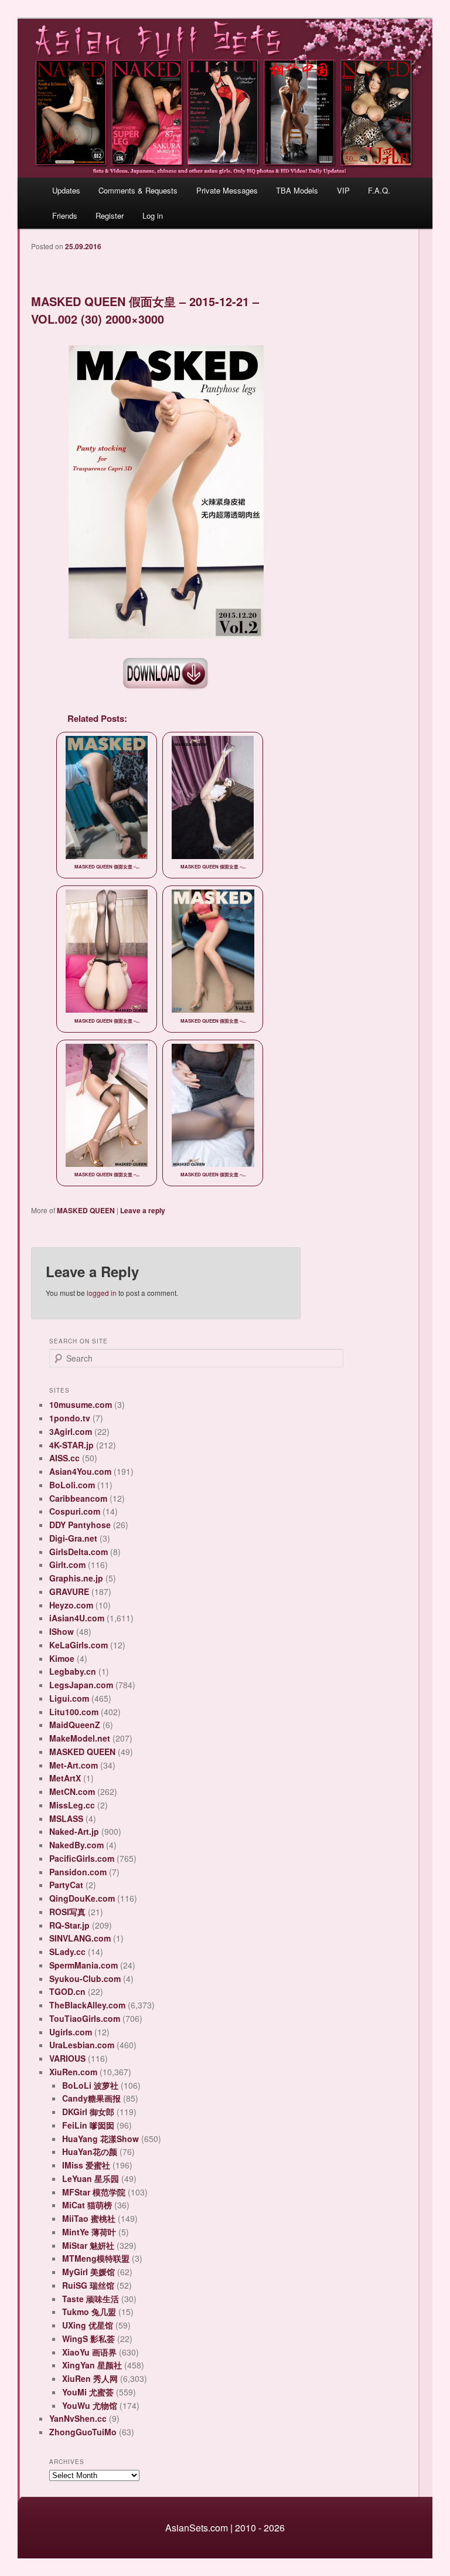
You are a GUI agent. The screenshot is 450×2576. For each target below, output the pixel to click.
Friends (65, 215)
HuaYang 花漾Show (100, 2139)
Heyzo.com (71, 1605)
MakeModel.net (80, 1738)
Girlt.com (67, 1564)
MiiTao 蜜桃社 (89, 2218)
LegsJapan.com (81, 1685)
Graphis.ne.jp (76, 1578)
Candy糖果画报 (91, 2098)
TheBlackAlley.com (87, 2005)
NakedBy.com (76, 1845)
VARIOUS (67, 2058)
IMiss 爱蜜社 (86, 2165)
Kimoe (62, 1658)
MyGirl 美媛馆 (88, 2272)
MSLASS (66, 1818)
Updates (66, 190)
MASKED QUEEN (86, 1210)
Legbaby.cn (73, 1671)
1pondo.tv (70, 1418)
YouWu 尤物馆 (90, 2405)
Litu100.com (74, 1712)
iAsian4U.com (77, 1618)
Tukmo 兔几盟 (89, 2312)
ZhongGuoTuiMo (83, 2432)
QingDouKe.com (82, 1898)
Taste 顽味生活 (91, 2299)
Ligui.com (69, 1698)
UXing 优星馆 (88, 2325)
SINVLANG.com (80, 1938)
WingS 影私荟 (88, 2339)
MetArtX (65, 1778)
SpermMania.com (83, 1965)
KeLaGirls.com (79, 1645)
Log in (153, 215)
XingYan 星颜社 (92, 2365)
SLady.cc (67, 1951)
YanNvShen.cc (78, 2418)
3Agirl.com (71, 1431)
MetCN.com (72, 1791)
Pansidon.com (78, 1872)
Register (110, 215)
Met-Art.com (74, 1765)
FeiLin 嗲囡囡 (88, 2125)
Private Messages (227, 190)
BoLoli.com (72, 1485)
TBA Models (297, 190)
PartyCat (66, 1885)
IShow (62, 1631)
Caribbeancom (78, 1498)
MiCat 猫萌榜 (87, 2205)
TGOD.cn (67, 1991)
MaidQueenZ (75, 1725)
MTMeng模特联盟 (96, 2258)
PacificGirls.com (82, 1858)
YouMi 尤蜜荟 (88, 2392)
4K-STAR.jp (71, 1445)
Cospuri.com (75, 1511)
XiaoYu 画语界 (89, 2352)
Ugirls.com (71, 2032)
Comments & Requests (138, 190)
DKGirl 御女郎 (88, 2112)
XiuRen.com (73, 2072)
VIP (343, 190)
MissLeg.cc (72, 1805)
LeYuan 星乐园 (91, 2178)
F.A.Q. (379, 190)
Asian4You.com (80, 1471)
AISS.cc (64, 1458)
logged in (102, 1293)
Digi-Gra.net (73, 1538)
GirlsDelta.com (79, 1552)
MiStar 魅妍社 (88, 2245)
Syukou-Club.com (85, 1978)
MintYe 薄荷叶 (89, 2232)
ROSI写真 (67, 1912)
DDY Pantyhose (80, 1525)
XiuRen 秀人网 (90, 2378)
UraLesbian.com (82, 2045)
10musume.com (81, 1404)
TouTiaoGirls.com (85, 2018)
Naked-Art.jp (74, 1831)
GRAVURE (69, 1591)
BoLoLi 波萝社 (90, 2085)
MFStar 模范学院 (94, 2192)
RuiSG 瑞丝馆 (88, 2285)
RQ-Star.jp (69, 1925)
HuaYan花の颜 (90, 2151)
